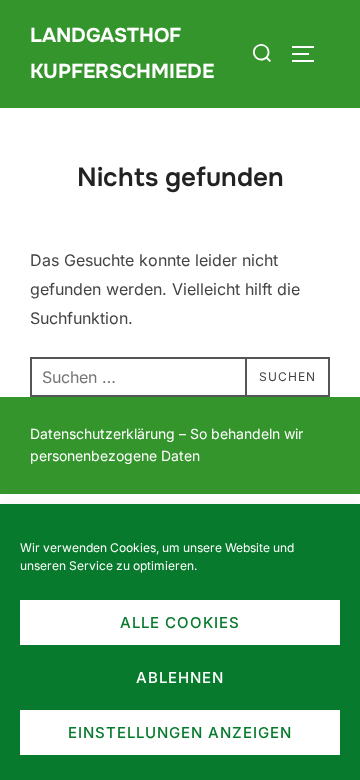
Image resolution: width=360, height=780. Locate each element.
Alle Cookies (180, 622)
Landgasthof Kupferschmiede (122, 53)
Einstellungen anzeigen (180, 732)
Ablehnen (180, 677)
